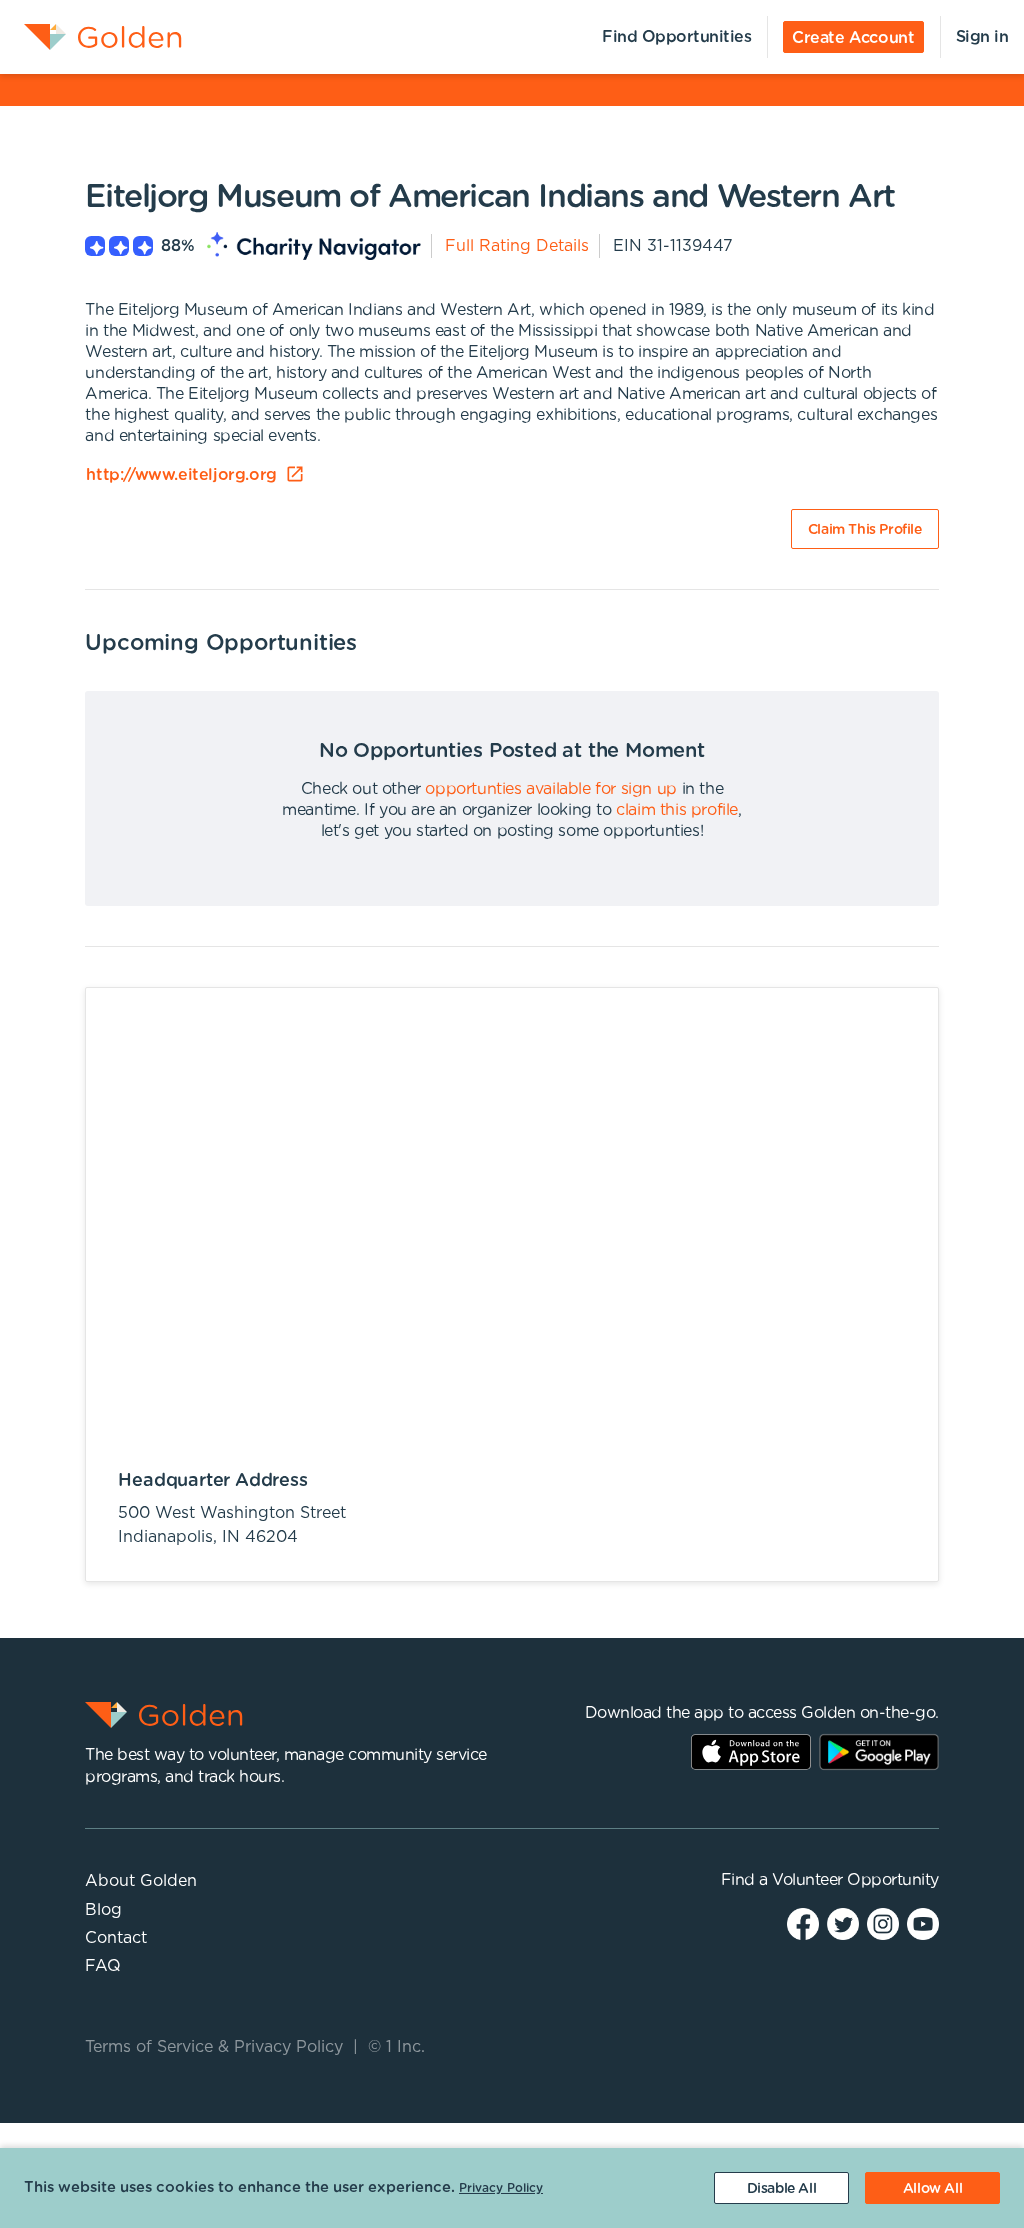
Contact (116, 1938)
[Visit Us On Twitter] (843, 1923)
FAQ (103, 1966)
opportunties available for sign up (550, 789)
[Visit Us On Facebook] (803, 1923)
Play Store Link (879, 1752)
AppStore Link (751, 1752)
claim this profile (677, 810)
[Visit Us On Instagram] (883, 1923)
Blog (103, 1910)
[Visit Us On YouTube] (923, 1923)
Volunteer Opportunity (855, 1880)
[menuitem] (91, 37)
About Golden (141, 1881)
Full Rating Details (517, 246)
